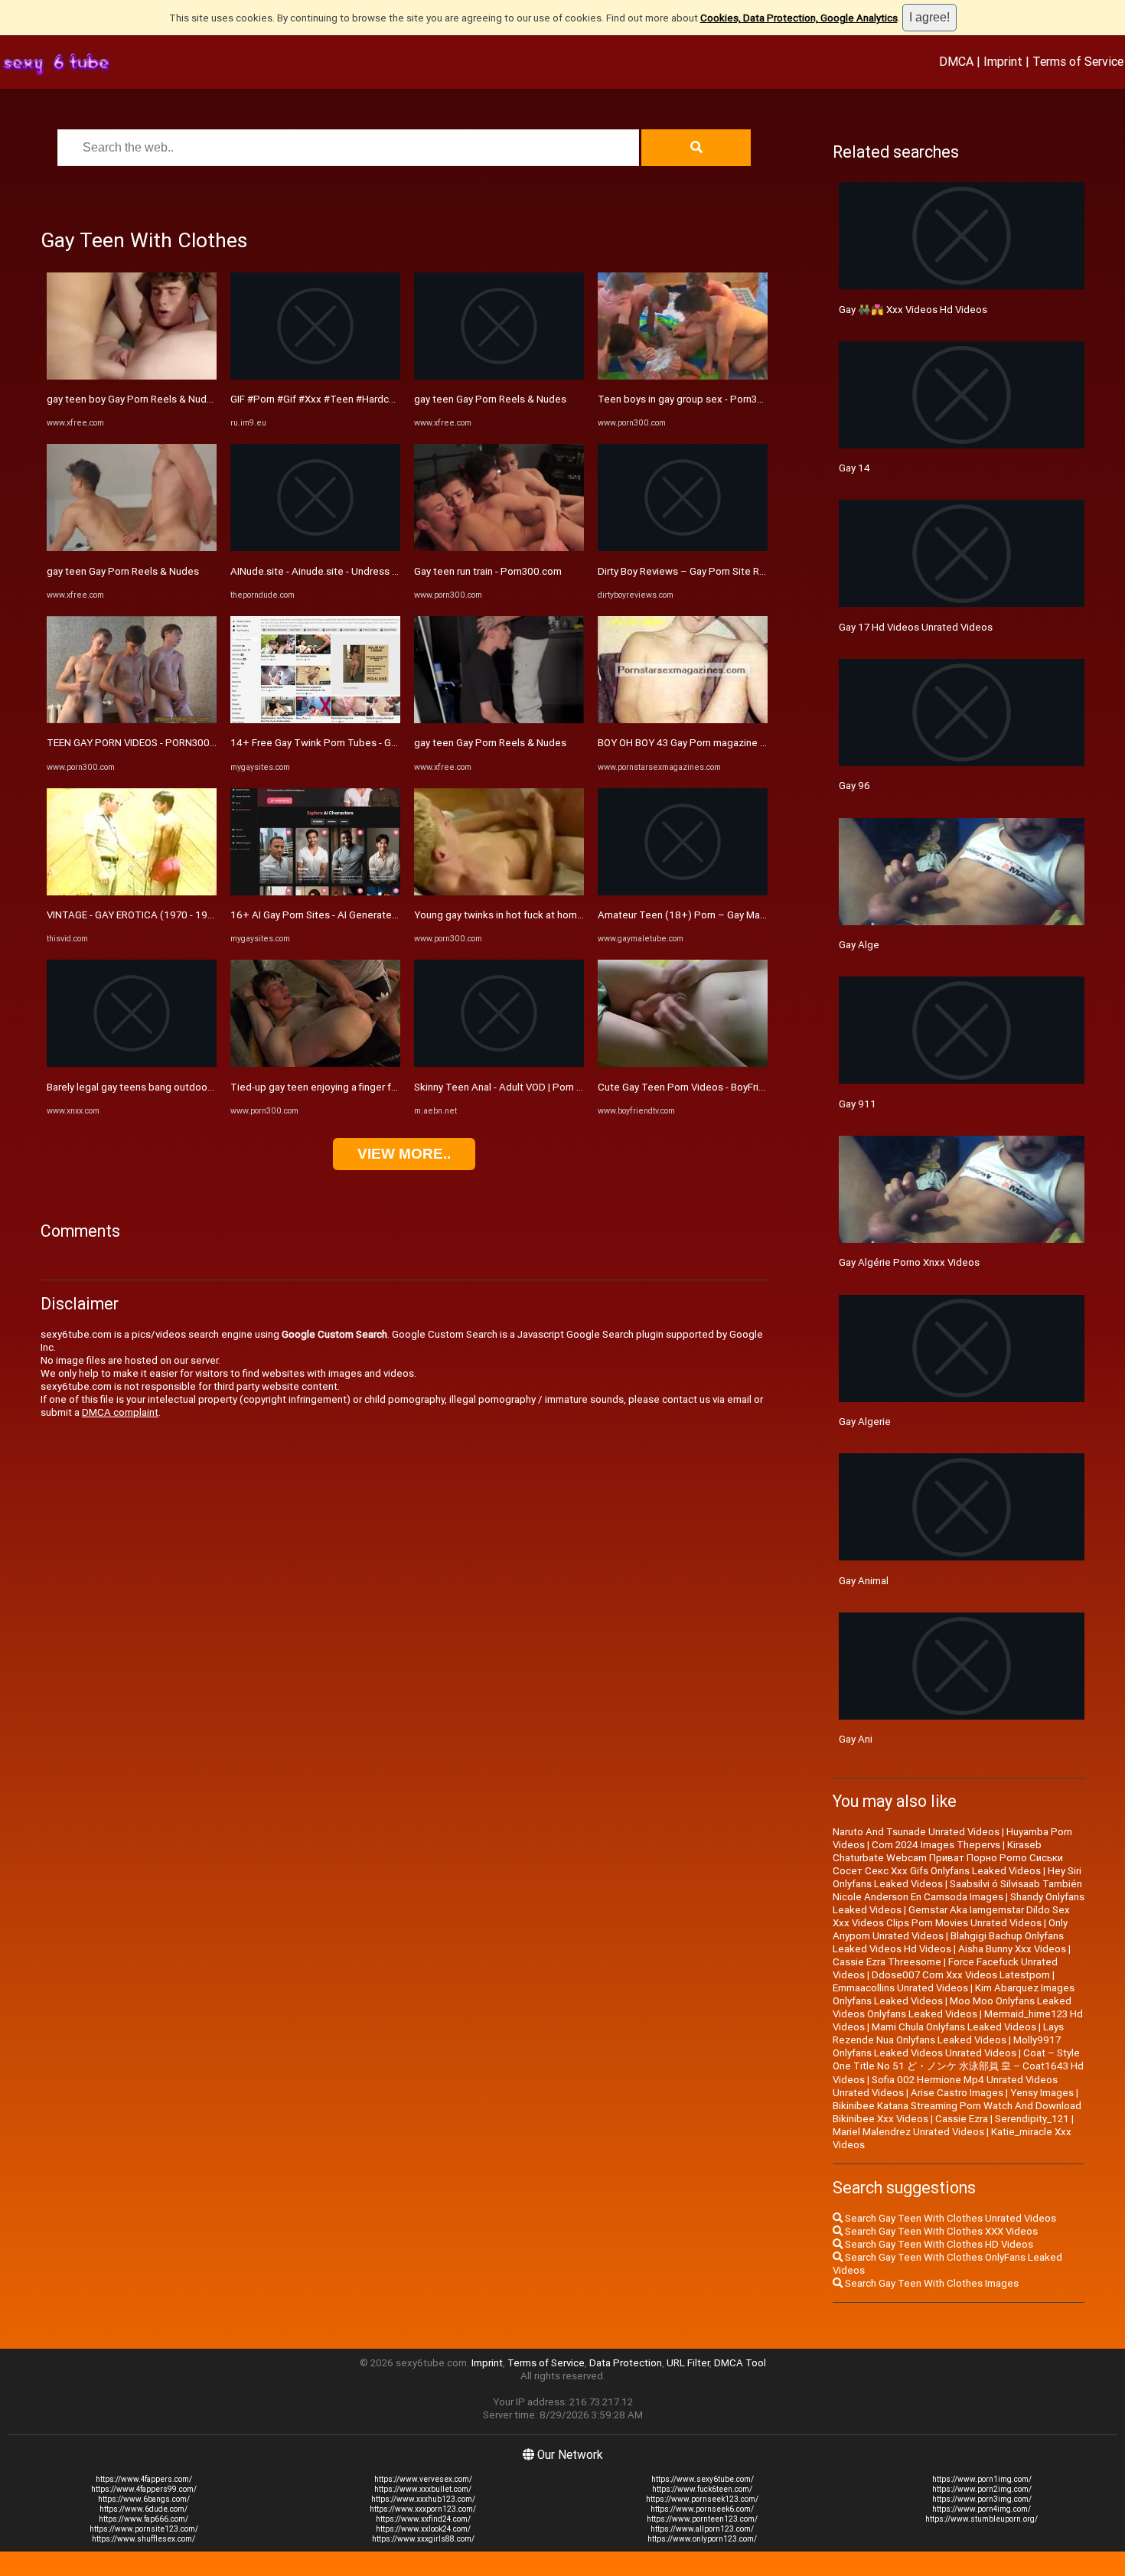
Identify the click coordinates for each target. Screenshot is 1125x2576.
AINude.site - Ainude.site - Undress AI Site (326, 571)
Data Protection (626, 2363)
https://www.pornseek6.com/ (702, 2509)
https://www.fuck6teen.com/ (702, 2489)
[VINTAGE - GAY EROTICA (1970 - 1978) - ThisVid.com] (132, 892)
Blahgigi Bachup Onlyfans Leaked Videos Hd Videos (948, 1942)
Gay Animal (864, 1581)
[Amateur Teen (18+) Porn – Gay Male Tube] (683, 892)
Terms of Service (1078, 61)
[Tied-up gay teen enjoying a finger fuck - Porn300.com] (315, 1063)
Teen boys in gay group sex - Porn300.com (695, 399)
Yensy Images (1042, 2093)
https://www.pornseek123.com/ (702, 2499)
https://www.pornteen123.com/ (702, 2519)
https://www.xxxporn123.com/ (423, 2509)
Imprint (1003, 61)
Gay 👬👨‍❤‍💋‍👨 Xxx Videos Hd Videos (913, 310)
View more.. (404, 1154)
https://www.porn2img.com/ (982, 2489)
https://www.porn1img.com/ (982, 2479)
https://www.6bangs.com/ (144, 2499)
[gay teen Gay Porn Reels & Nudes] (132, 548)
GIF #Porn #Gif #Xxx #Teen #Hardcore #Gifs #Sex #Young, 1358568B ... (393, 399)
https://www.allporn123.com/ (702, 2529)
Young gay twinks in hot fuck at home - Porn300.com (533, 915)
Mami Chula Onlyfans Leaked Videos (954, 2027)
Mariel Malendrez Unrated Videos (908, 2132)
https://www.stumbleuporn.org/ (982, 2519)
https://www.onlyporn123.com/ (702, 2539)
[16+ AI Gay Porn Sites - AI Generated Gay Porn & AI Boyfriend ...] (315, 892)
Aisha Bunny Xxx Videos (1012, 1949)
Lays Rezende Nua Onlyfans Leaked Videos (948, 2033)
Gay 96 (854, 786)
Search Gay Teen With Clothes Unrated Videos (949, 2218)
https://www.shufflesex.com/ (143, 2539)
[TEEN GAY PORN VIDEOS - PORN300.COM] (132, 720)
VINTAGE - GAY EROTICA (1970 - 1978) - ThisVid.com (167, 915)
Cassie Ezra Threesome (887, 1962)
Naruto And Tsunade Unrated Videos (916, 1832)
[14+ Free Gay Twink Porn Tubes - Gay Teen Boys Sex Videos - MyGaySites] (315, 720)
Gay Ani (856, 1739)
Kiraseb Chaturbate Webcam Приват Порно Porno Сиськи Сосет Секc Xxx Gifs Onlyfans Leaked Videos (948, 1858)
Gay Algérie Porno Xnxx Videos (909, 1262)
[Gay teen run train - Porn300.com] (499, 548)
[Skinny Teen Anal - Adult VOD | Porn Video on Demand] (499, 1063)
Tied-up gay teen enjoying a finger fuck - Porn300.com (353, 1087)
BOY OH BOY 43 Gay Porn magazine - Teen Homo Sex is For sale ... (747, 743)
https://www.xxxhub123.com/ (423, 2499)
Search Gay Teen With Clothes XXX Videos (940, 2231)
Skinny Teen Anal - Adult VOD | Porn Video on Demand (536, 1087)
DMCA (956, 61)
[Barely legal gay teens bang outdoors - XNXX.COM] (132, 1063)
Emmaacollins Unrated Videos (900, 1988)
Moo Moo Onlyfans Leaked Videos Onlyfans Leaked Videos (952, 2007)
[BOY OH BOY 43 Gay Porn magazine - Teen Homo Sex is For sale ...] (683, 720)
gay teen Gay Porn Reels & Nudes (123, 571)
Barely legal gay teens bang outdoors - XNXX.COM (160, 1087)
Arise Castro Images (957, 2093)
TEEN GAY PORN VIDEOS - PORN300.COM (140, 743)
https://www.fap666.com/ (143, 2519)
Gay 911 (858, 1104)
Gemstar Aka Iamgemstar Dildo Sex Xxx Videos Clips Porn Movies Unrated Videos (951, 1916)
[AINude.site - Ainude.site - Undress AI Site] (315, 548)
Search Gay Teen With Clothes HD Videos (938, 2244)
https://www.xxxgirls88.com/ (423, 2539)
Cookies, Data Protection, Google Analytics (799, 18)
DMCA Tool (740, 2363)
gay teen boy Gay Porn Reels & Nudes (132, 399)
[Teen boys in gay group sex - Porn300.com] (683, 376)
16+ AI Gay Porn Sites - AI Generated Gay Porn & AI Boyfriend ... (373, 915)
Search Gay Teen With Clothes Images (931, 2283)
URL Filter (688, 2363)
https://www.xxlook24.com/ (423, 2529)
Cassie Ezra (962, 2119)
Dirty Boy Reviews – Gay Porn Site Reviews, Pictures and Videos (743, 571)
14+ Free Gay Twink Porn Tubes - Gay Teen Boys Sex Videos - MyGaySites (399, 743)
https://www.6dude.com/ (143, 2509)
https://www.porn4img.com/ (982, 2509)
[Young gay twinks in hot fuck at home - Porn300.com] (499, 892)
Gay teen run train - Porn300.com (488, 571)
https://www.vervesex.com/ (423, 2479)
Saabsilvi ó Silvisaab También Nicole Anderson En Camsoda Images (957, 1890)
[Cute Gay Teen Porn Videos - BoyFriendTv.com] (683, 1063)
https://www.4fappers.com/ (144, 2479)
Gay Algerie (865, 1422)
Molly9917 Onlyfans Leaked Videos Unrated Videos (947, 2046)
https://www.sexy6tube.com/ (703, 2479)
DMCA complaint (120, 1412)
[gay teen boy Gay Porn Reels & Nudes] (132, 376)
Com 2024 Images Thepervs (936, 1845)
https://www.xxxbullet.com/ (423, 2489)
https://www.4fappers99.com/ (144, 2489)
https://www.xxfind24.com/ (423, 2519)
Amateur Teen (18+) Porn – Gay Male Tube (696, 915)
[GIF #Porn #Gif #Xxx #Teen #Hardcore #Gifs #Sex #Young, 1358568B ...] (315, 376)
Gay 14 (854, 468)
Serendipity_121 (1032, 2119)
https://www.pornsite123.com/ (144, 2529)
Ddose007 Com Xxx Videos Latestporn (961, 1975)
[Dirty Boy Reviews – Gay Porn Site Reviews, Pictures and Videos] (683, 548)
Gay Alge (859, 945)
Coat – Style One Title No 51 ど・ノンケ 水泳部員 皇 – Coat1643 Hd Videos (958, 2066)
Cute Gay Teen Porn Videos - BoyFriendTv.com (703, 1087)
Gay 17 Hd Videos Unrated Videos (916, 627)
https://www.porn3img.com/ (982, 2499)
